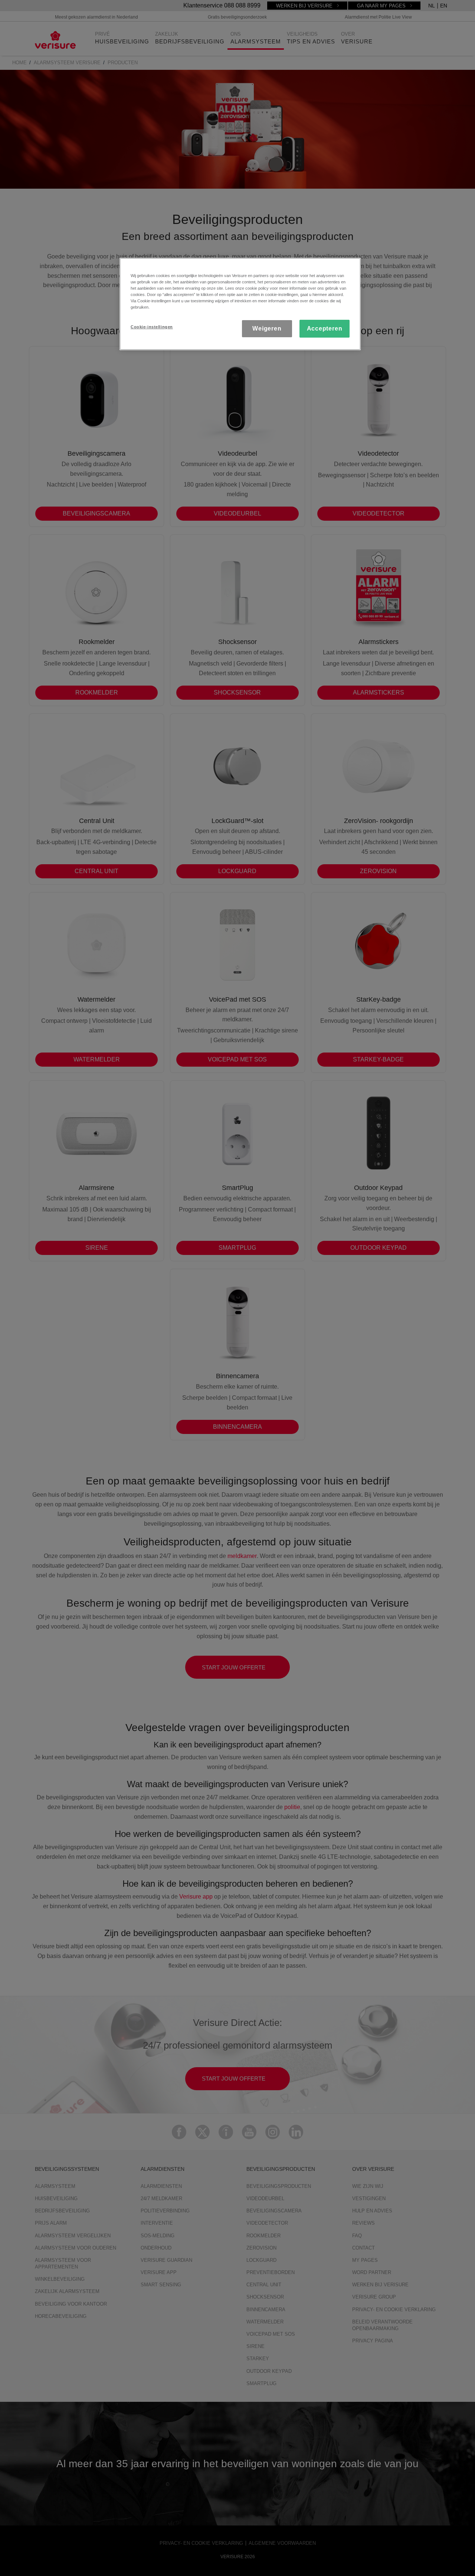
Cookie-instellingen (152, 327)
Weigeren (267, 328)
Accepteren (325, 328)
